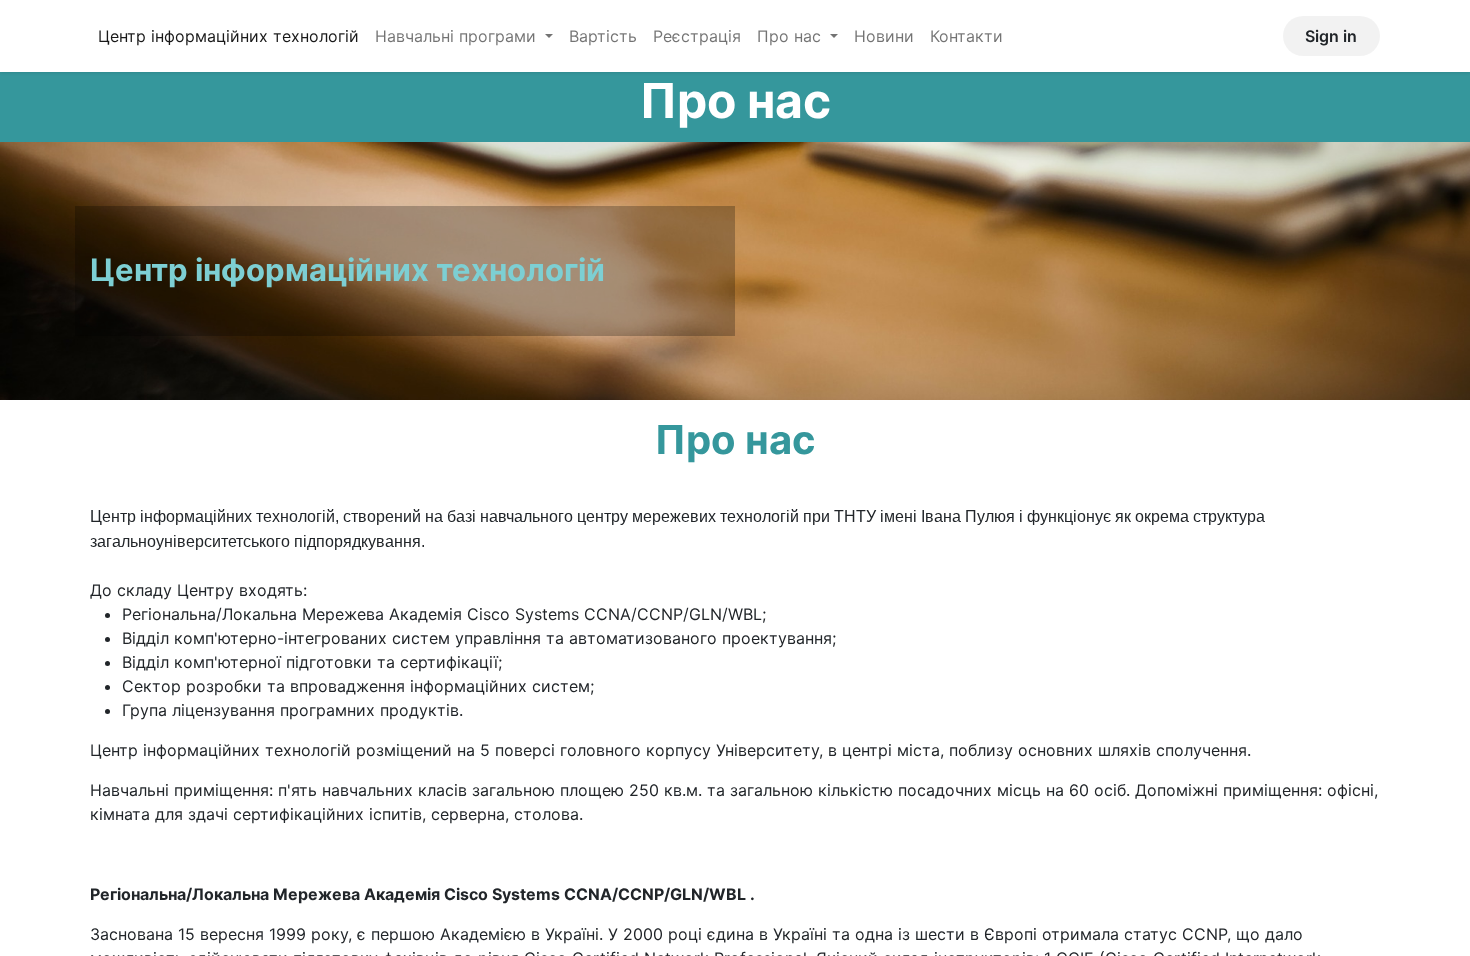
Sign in (1331, 36)
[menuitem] (228, 36)
